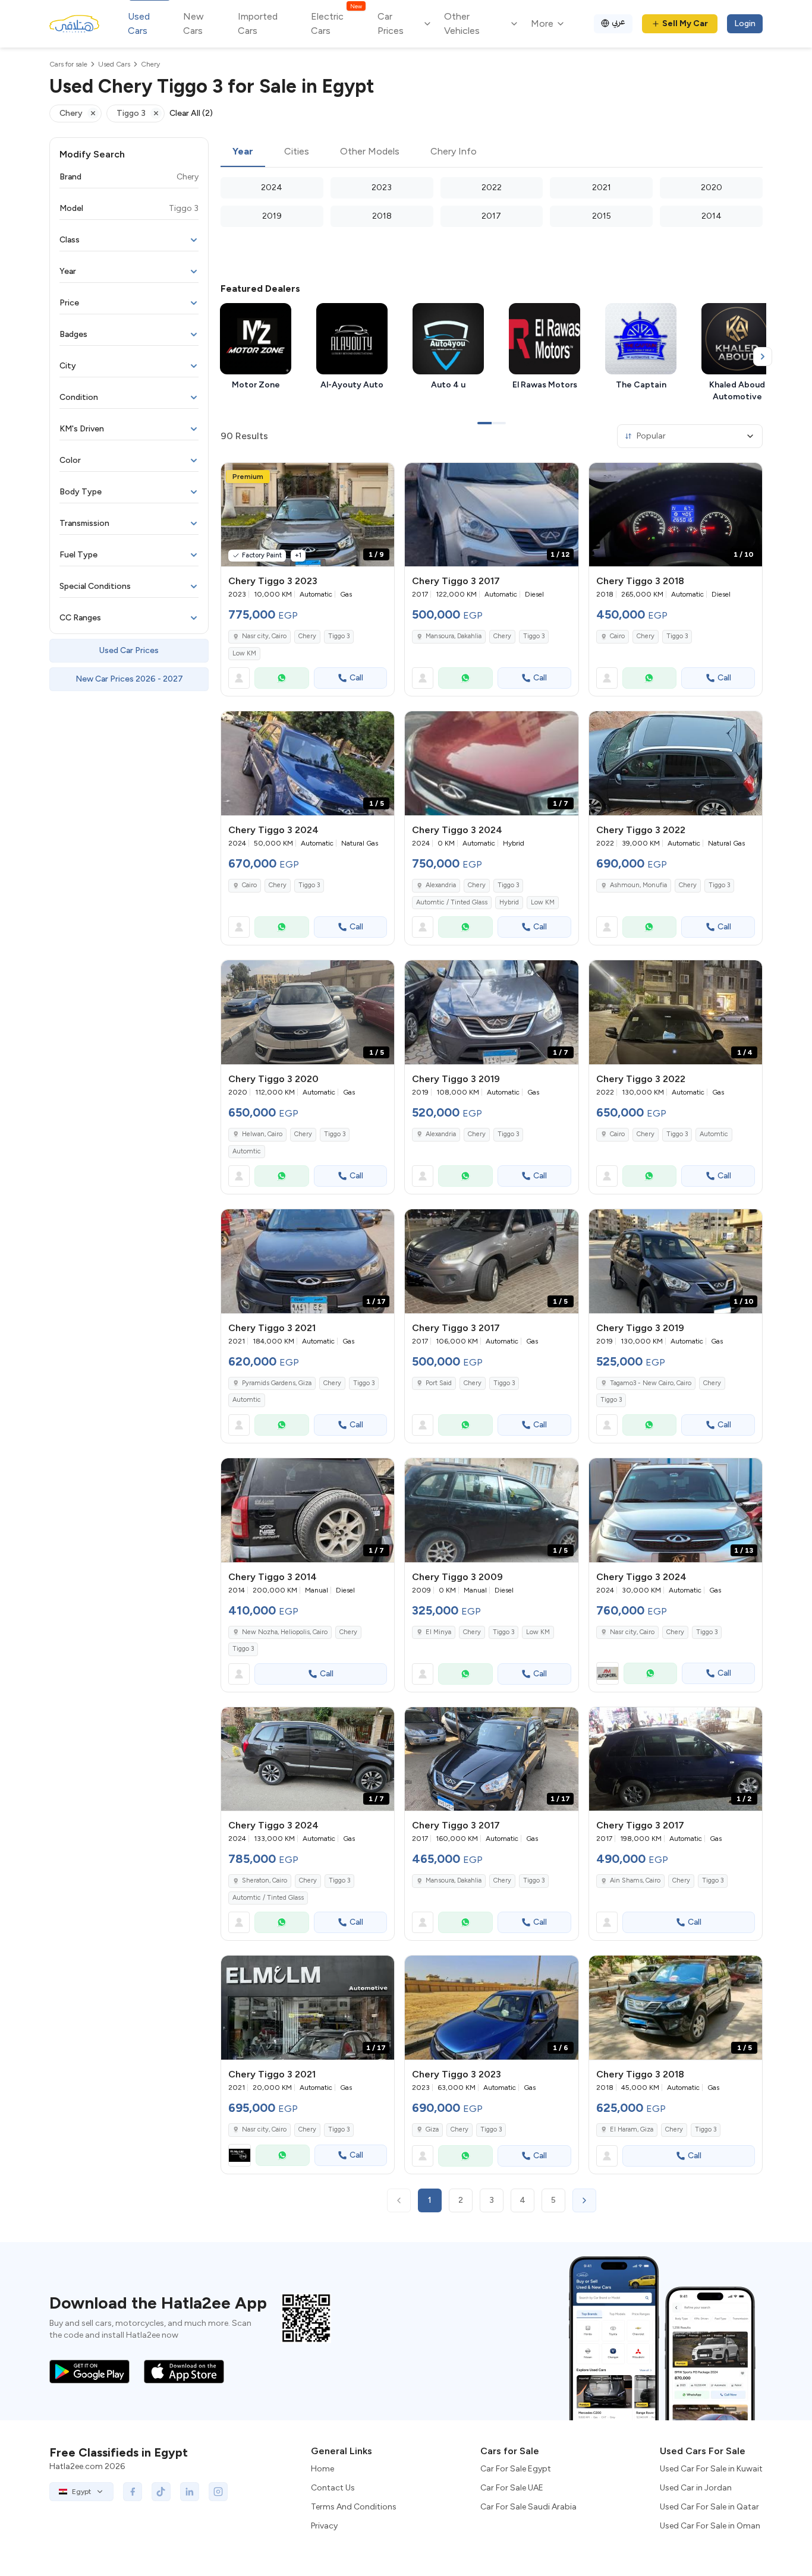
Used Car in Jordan (696, 2488)
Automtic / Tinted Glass (452, 902)
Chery (307, 636)
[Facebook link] (133, 2492)
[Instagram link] (218, 2492)
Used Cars (139, 23)
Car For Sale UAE (512, 2488)
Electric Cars (336, 23)
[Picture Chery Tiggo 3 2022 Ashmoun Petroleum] (676, 763)
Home (322, 2469)
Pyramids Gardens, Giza (277, 1383)
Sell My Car (685, 23)
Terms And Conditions (354, 2507)
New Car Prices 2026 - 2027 (129, 679)
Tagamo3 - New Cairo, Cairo (651, 1383)
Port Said (439, 1383)
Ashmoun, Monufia (638, 885)
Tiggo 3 (339, 636)
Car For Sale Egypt (516, 2469)
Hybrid (509, 902)
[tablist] (492, 152)
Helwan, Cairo (262, 1134)
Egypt (81, 2492)
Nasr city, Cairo (264, 636)
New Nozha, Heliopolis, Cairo (285, 1632)
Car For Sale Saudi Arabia (528, 2507)
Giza (432, 2129)
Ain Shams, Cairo (635, 1880)
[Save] (380, 477)
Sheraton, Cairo (265, 1880)
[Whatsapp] (282, 678)
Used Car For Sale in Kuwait (711, 2469)
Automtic (247, 1151)
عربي (619, 22)
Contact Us (333, 2488)
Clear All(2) (191, 113)
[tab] (243, 152)
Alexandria (441, 885)
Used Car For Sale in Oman (710, 2526)
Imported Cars (258, 23)
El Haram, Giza (632, 2129)
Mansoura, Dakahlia (454, 636)
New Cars (193, 23)
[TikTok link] (161, 2492)
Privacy (324, 2526)
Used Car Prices (129, 650)
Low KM (244, 653)
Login (745, 23)
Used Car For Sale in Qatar (709, 2507)
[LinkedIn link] (190, 2492)
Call (356, 678)
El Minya (438, 1632)
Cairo (617, 636)
